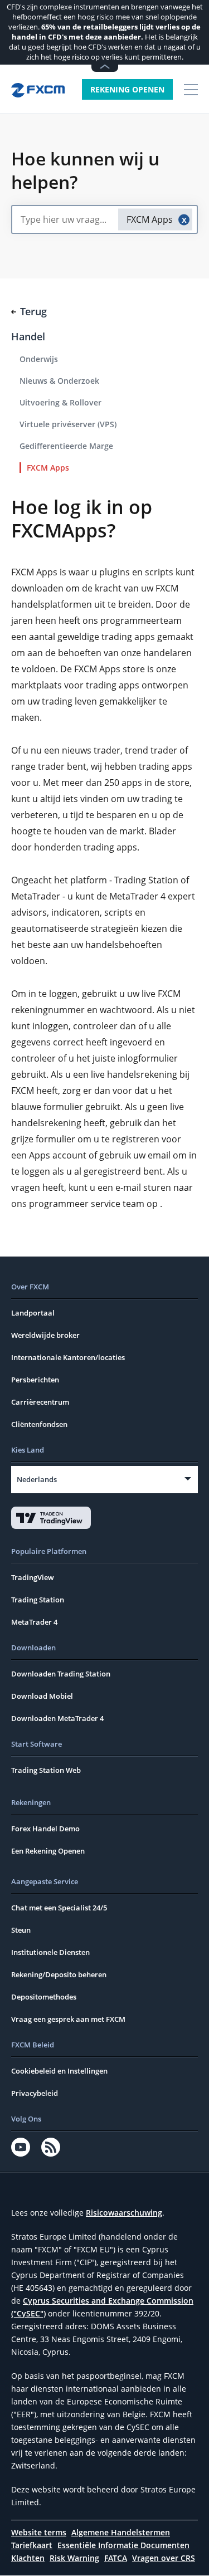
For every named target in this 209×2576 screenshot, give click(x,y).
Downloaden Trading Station (61, 1674)
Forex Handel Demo (45, 1829)
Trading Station (38, 1600)
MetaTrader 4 (34, 1622)
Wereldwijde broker (45, 1335)
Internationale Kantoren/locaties (68, 1357)
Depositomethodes (44, 1997)
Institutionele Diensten (50, 1952)
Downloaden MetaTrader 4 (57, 1718)
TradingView (33, 1577)
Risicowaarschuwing (124, 2213)
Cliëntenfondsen (39, 1424)
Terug (33, 311)
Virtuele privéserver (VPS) (68, 424)
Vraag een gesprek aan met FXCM (68, 2019)
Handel (28, 336)
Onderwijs (39, 359)
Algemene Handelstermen (121, 2532)
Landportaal (33, 1313)
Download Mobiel (42, 1696)
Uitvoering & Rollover (60, 402)
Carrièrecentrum (40, 1402)
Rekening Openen (127, 89)
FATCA (116, 2558)
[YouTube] (21, 2147)
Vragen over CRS (164, 2558)
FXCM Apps (48, 468)
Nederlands (37, 1479)
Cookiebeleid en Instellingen (59, 2071)
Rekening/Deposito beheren (59, 1974)
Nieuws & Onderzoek (59, 381)
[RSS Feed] (51, 2147)
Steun (21, 1930)
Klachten (28, 2558)
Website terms (39, 2532)
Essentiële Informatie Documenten (123, 2545)
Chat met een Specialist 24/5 (59, 1908)
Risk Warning (74, 2558)
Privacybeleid (35, 2093)
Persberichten (35, 1380)
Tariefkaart (32, 2545)
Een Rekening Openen (48, 1851)
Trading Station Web (46, 1770)
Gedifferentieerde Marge (66, 446)
